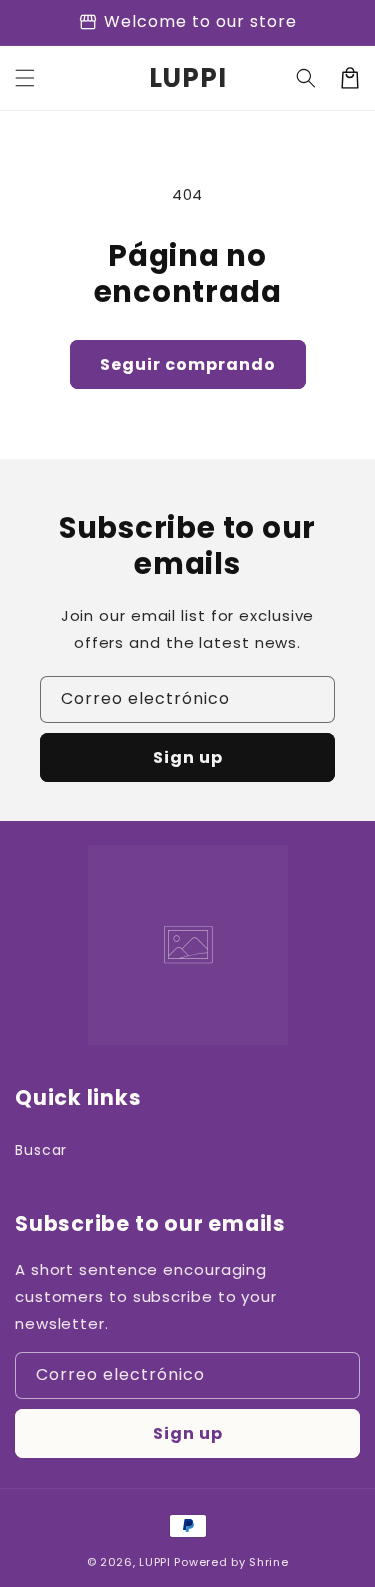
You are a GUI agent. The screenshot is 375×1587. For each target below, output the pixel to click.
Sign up (188, 757)
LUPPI (155, 1562)
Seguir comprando (188, 364)
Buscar (41, 1150)
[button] (25, 78)
